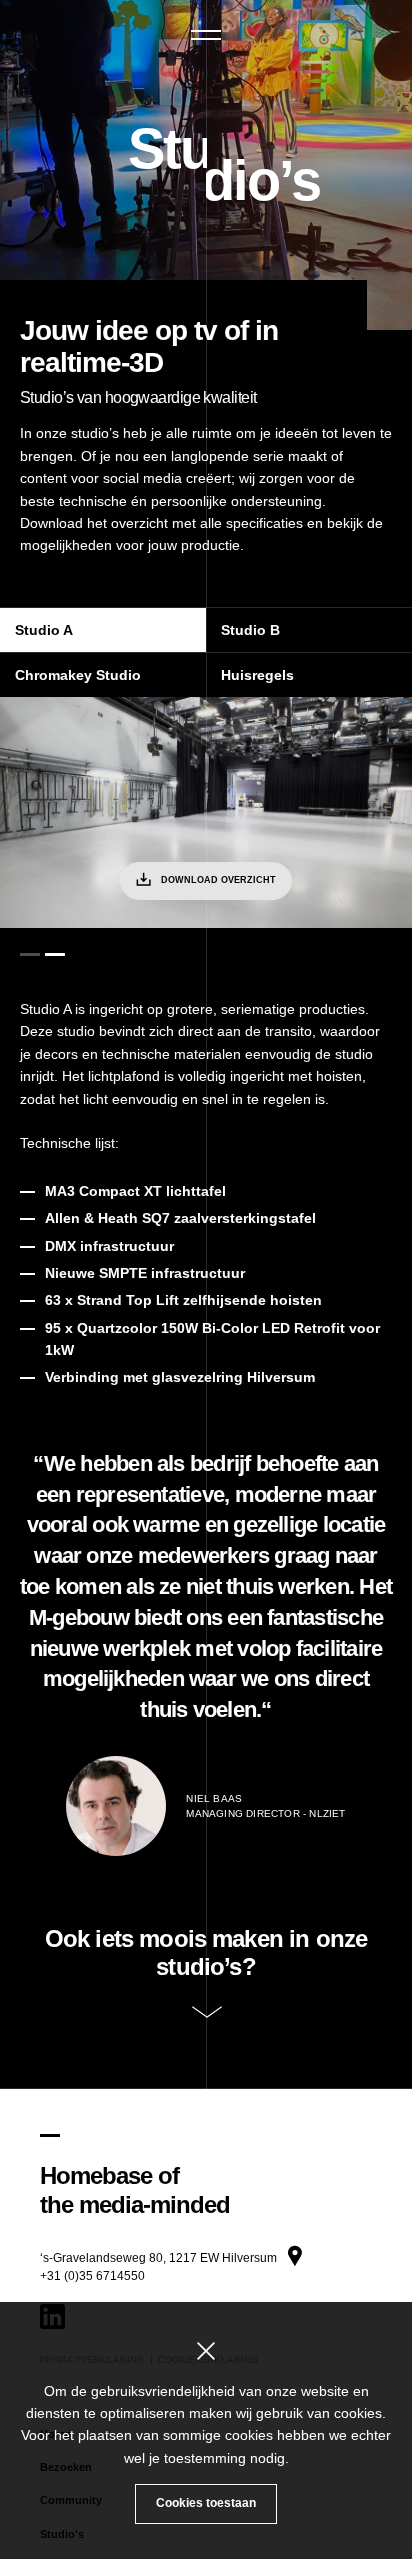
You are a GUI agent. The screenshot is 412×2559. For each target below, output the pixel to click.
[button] (206, 35)
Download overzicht (218, 880)
